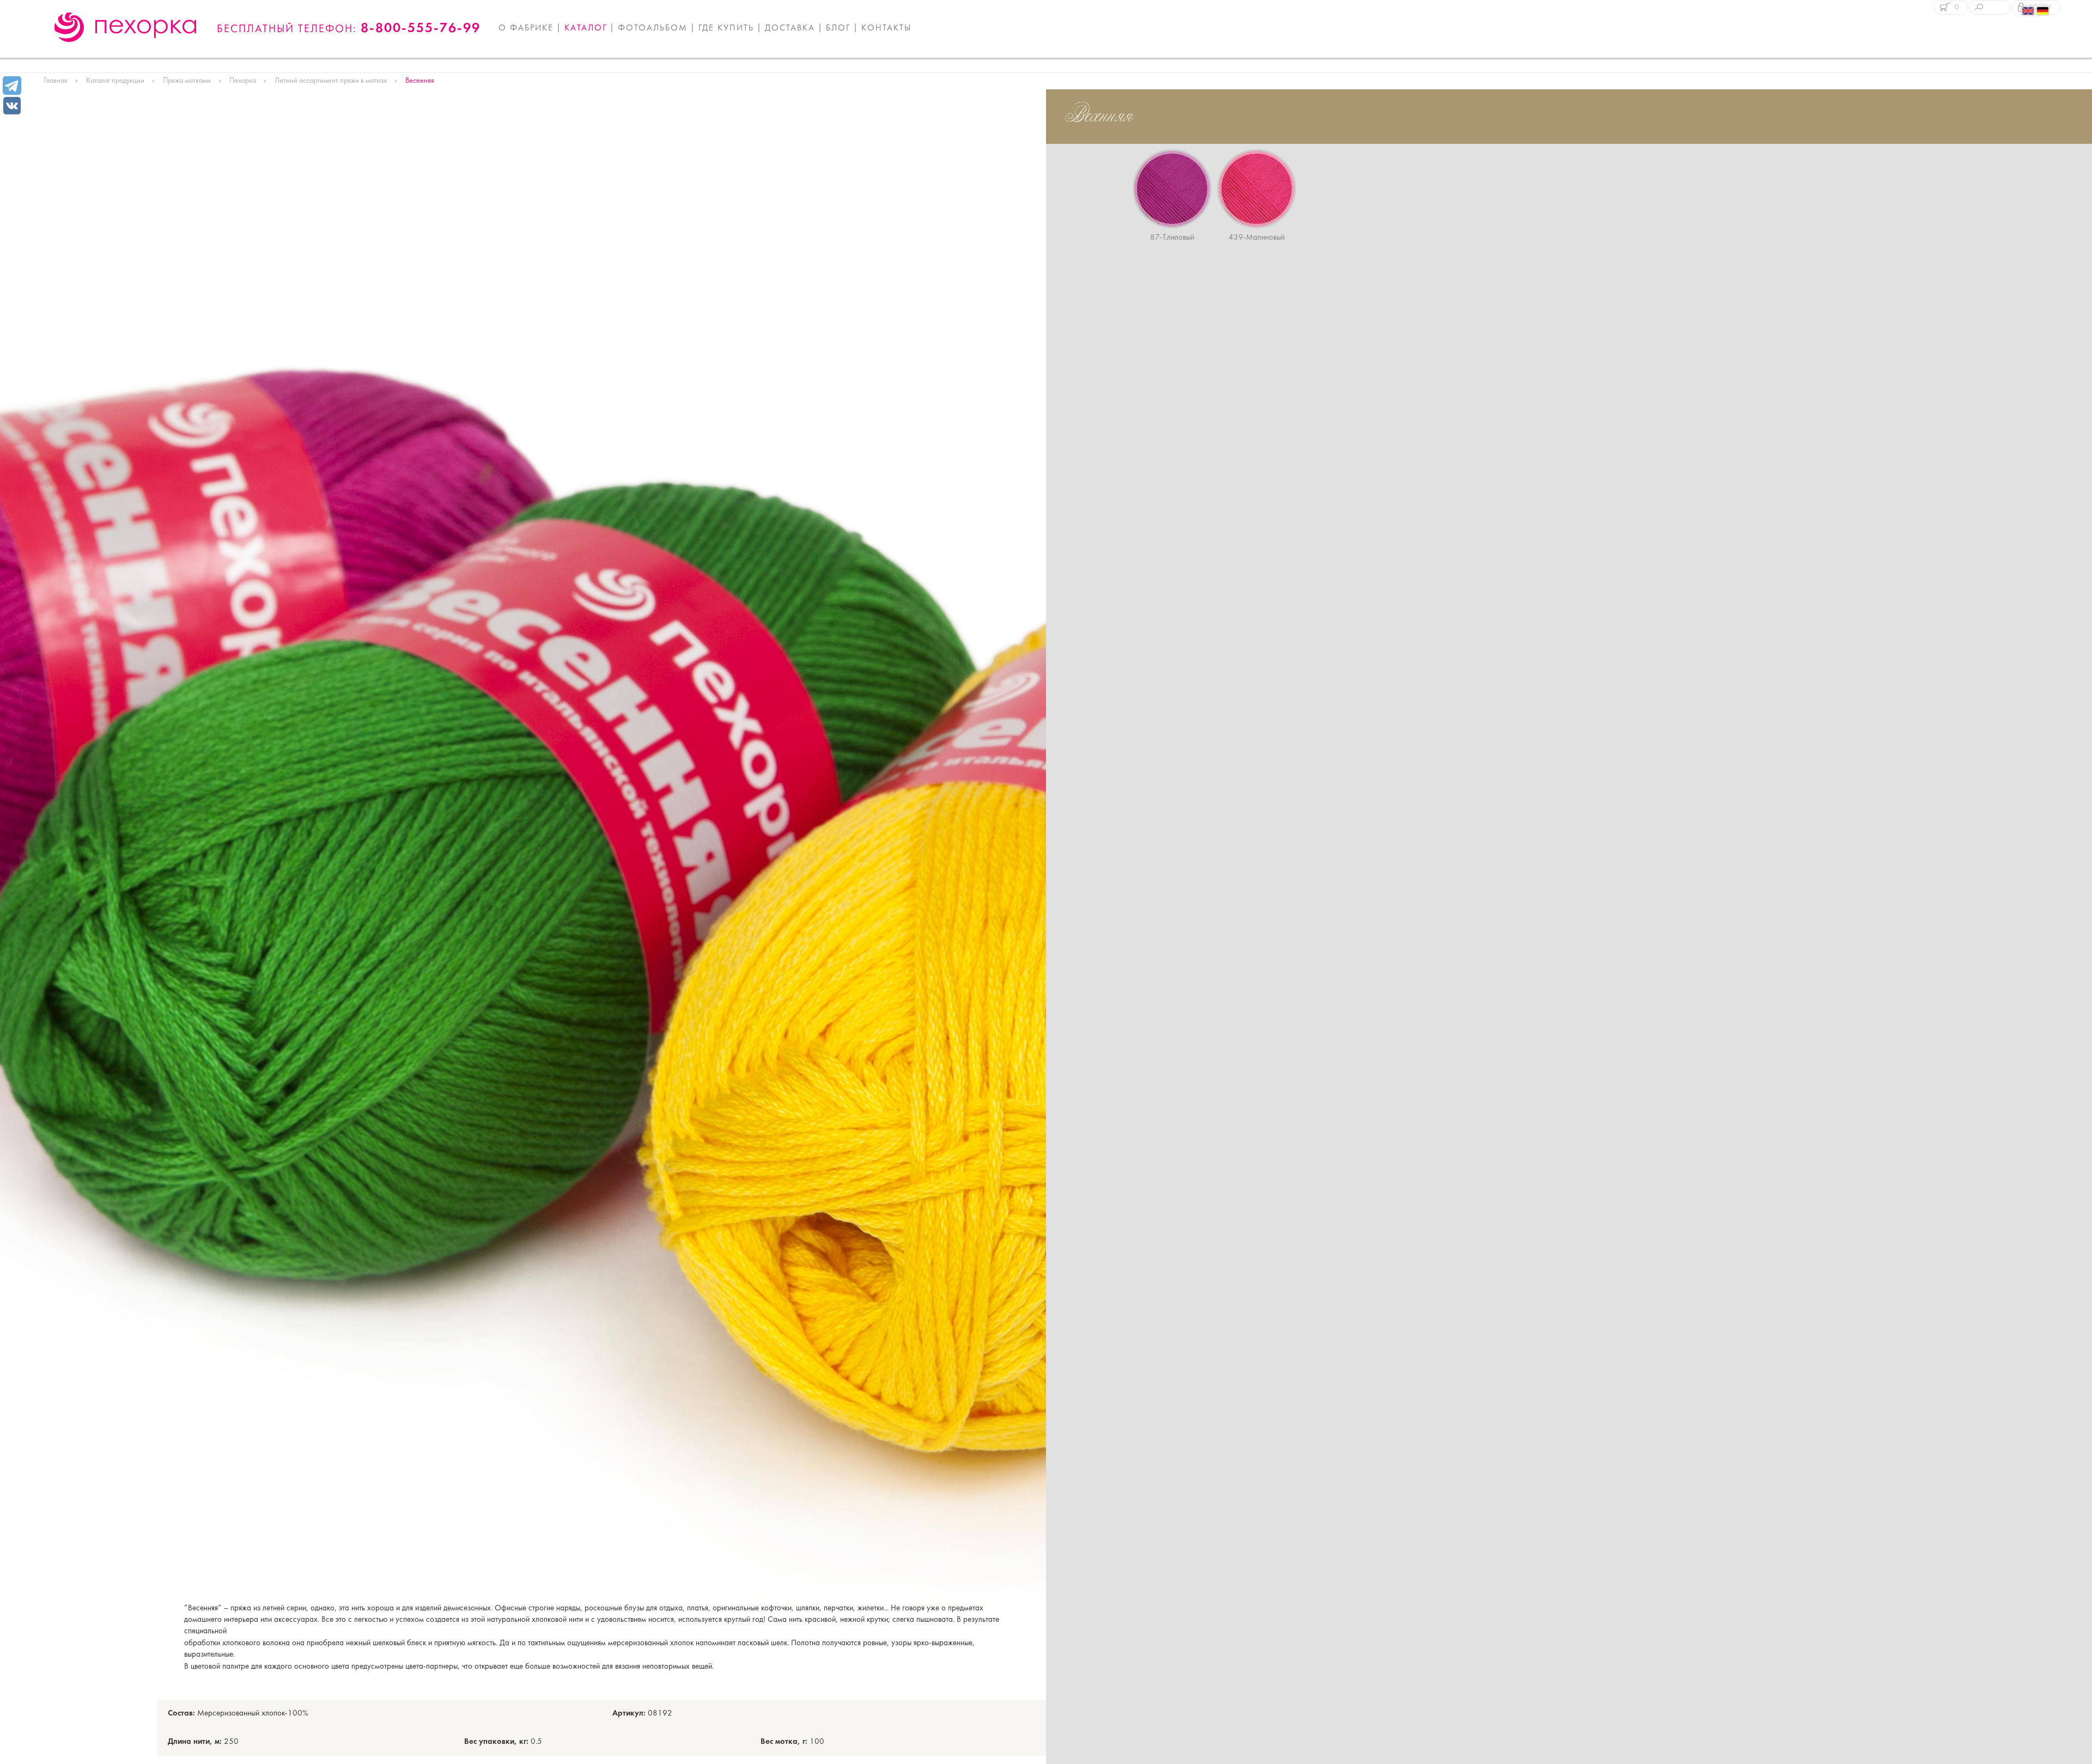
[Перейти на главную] (126, 27)
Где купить (726, 28)
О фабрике (526, 28)
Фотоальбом (653, 28)
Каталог (586, 28)
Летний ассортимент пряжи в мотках (331, 81)
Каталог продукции (115, 81)
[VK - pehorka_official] (12, 105)
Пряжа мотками (187, 81)
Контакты (886, 28)
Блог (838, 28)
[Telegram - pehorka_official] (12, 86)
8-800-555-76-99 (421, 29)
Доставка (790, 28)
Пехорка (243, 81)
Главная (56, 81)
